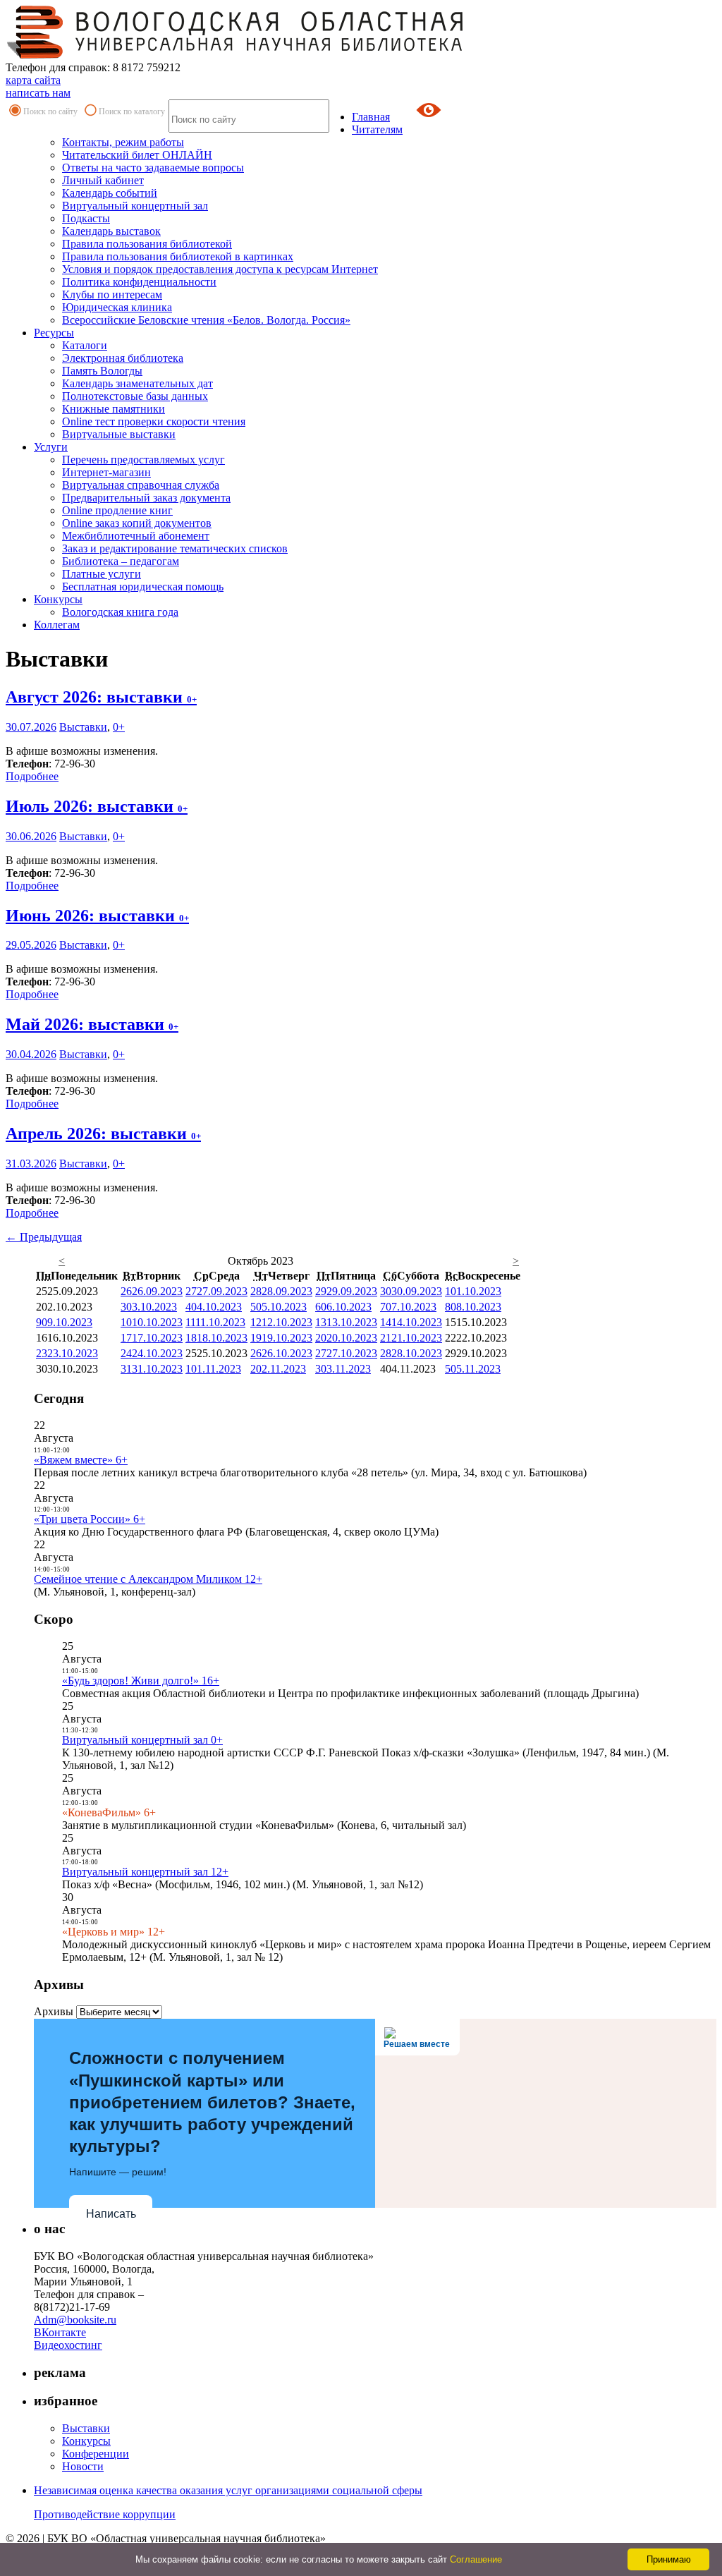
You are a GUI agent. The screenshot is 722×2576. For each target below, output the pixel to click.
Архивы (54, 2011)
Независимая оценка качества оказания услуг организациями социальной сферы (228, 2490)
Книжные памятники (114, 409)
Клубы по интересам (112, 294)
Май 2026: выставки (92, 1024)
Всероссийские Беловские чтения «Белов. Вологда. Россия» (206, 320)
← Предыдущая (44, 1237)
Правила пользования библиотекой (147, 244)
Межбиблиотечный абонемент (136, 536)
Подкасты (86, 218)
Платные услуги (102, 574)
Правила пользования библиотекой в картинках (178, 256)
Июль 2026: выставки (97, 806)
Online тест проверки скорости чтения (154, 421)
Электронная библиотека (123, 358)
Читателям (377, 129)
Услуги (51, 447)
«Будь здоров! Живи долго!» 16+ (141, 1681)
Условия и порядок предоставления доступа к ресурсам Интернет (220, 269)
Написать (111, 2214)
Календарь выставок (111, 231)
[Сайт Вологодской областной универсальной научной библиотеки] (235, 55)
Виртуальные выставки (119, 434)
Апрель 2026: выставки (103, 1134)
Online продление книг (117, 510)
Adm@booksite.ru (75, 2320)
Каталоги (85, 345)
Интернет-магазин (106, 472)
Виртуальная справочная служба (141, 485)
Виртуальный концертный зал (135, 206)
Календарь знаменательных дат (137, 383)
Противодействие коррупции (105, 2514)
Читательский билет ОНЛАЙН (137, 155)
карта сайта (33, 80)
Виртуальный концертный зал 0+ (142, 1740)
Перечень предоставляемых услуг (143, 460)
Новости (83, 2466)
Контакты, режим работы (123, 142)
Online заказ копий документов (137, 523)
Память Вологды (102, 371)
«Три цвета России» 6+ (90, 1519)
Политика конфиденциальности (139, 282)
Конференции (96, 2454)
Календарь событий (110, 193)
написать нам (38, 93)
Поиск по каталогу (132, 111)
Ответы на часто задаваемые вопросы (153, 168)
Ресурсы (54, 333)
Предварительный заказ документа (146, 498)
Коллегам (57, 625)
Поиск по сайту (50, 111)
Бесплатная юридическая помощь (143, 587)
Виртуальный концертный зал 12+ (145, 1872)
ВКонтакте (60, 2332)
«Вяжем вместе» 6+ (81, 1460)
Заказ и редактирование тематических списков (175, 548)
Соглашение (476, 2559)
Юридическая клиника (117, 307)
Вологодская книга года (120, 612)
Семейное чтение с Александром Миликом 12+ (148, 1579)
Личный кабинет (103, 180)
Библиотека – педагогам (121, 561)
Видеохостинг (68, 2345)
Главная (371, 117)
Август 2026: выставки (101, 697)
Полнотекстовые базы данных (135, 396)
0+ (119, 727)
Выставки (83, 727)
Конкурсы (58, 599)
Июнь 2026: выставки (97, 916)
